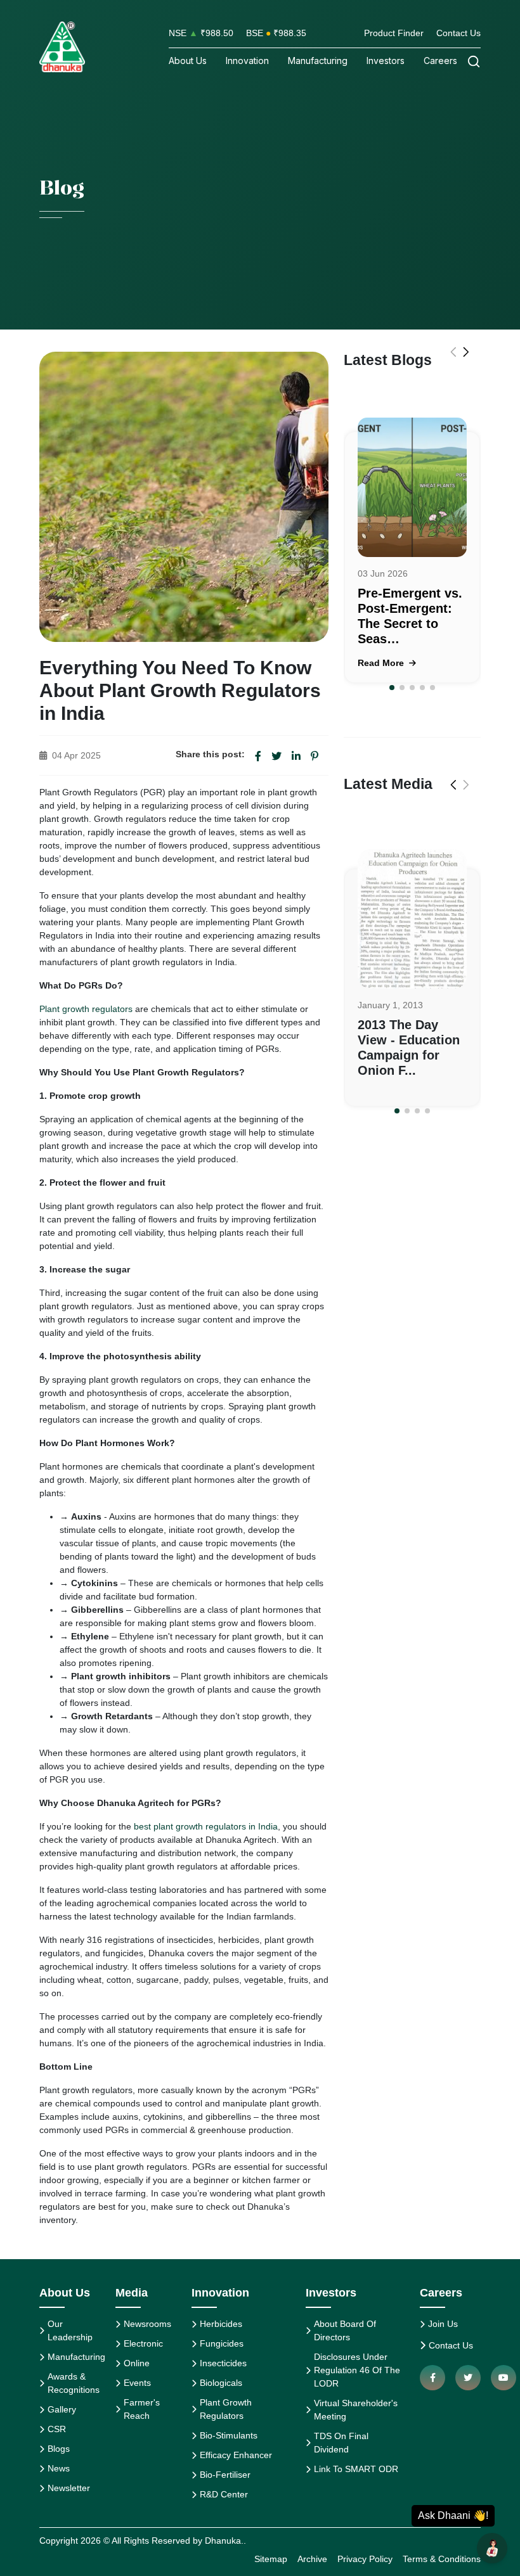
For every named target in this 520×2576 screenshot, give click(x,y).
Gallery (62, 2409)
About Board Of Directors (345, 2330)
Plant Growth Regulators (226, 2409)
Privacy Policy (365, 2559)
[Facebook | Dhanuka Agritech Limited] (432, 2378)
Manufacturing (318, 61)
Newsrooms (147, 2324)
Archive (312, 2559)
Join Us (443, 2324)
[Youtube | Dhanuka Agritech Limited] (504, 2378)
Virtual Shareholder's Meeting (356, 2410)
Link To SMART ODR (356, 2469)
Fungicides (222, 2343)
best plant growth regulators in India (206, 1826)
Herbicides (221, 2324)
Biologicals (221, 2383)
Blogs (59, 2449)
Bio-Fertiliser (225, 2475)
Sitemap (271, 2559)
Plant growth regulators (86, 1009)
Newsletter (69, 2488)
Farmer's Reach (142, 2409)
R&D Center (224, 2494)
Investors (386, 61)
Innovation (247, 61)
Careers (440, 61)
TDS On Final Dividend (341, 2443)
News (59, 2468)
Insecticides (223, 2363)
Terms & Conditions (442, 2559)
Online (137, 2363)
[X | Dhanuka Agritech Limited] (468, 2378)
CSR (57, 2429)
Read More (382, 663)
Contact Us (458, 33)
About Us (188, 61)
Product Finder (394, 33)
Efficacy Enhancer (236, 2455)
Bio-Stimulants (229, 2435)
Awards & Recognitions (74, 2383)
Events (137, 2383)
